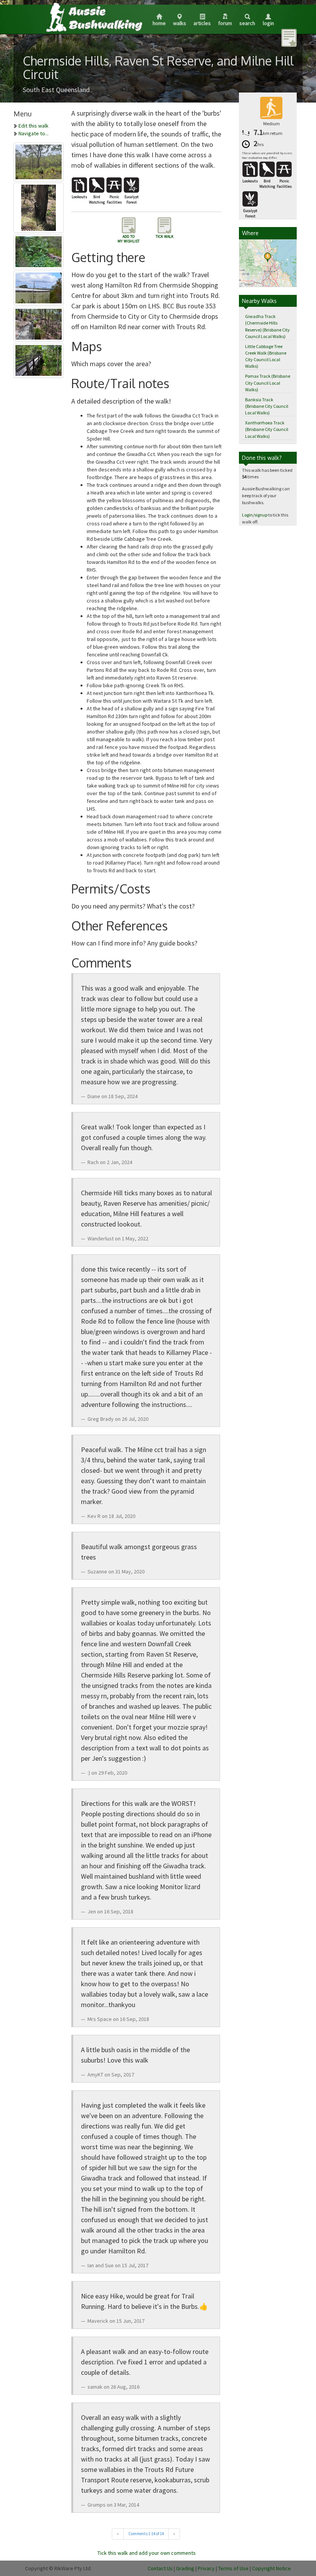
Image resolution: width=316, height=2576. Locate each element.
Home (159, 23)
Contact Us (160, 2568)
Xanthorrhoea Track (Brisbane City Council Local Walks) (267, 429)
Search (247, 23)
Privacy (206, 2568)
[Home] (94, 17)
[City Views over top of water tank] (39, 286)
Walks (180, 23)
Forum (225, 23)
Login (268, 23)
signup (261, 515)
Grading (185, 2568)
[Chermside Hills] (39, 160)
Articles (202, 23)
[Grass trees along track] (39, 323)
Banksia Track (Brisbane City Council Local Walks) (267, 406)
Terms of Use (233, 2568)
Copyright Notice (271, 2568)
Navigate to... (34, 133)
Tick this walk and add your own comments (147, 2553)
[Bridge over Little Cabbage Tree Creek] (39, 359)
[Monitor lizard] (39, 206)
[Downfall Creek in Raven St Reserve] (39, 250)
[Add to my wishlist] (289, 37)
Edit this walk (34, 126)
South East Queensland (56, 90)
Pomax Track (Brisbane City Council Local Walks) (268, 383)
